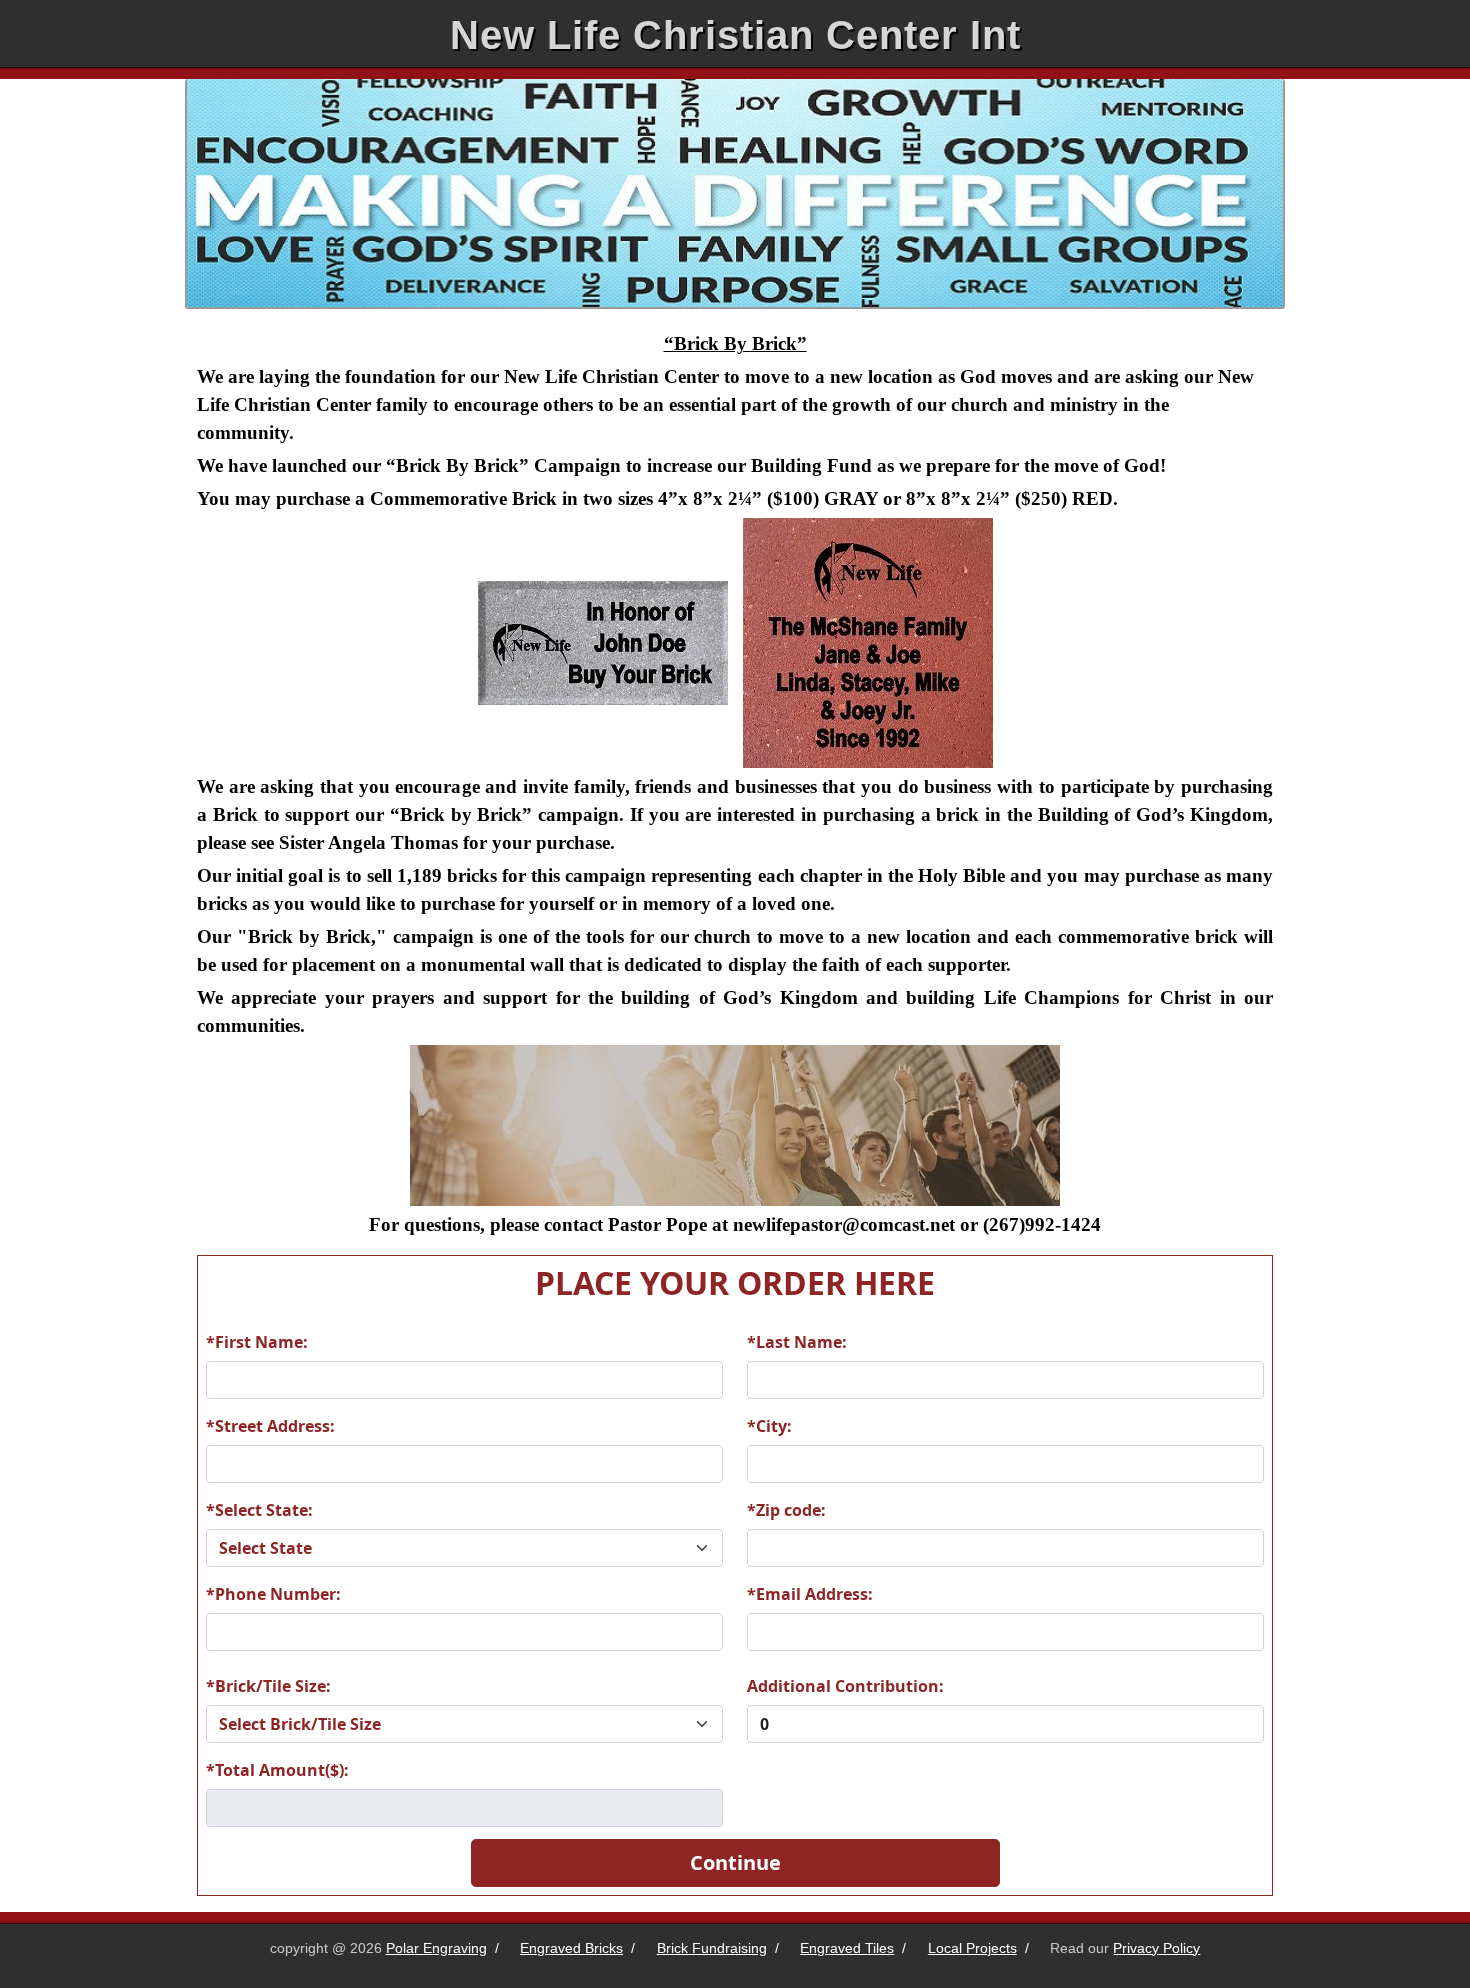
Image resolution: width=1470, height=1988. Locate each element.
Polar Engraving (436, 1948)
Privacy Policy (1156, 1948)
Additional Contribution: (845, 1686)
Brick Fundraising (712, 1948)
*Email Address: (810, 1594)
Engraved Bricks (571, 1948)
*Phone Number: (273, 1594)
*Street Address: (270, 1426)
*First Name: (257, 1342)
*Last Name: (797, 1342)
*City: (769, 1426)
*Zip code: (786, 1510)
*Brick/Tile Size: (268, 1686)
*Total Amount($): (277, 1770)
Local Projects (972, 1948)
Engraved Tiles (847, 1948)
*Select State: (259, 1510)
